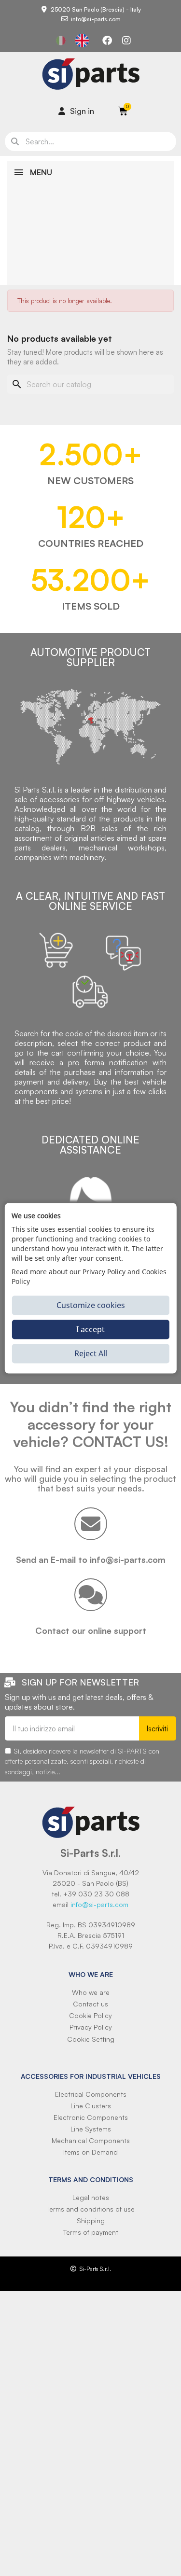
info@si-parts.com (99, 1904)
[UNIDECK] (134, 237)
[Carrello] (123, 111)
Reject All (91, 1353)
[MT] (134, 256)
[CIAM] (134, 275)
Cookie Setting (91, 2039)
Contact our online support (91, 1630)
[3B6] (134, 198)
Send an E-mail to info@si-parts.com (91, 1560)
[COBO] (134, 179)
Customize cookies (91, 1305)
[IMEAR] (134, 217)
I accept (90, 1329)
